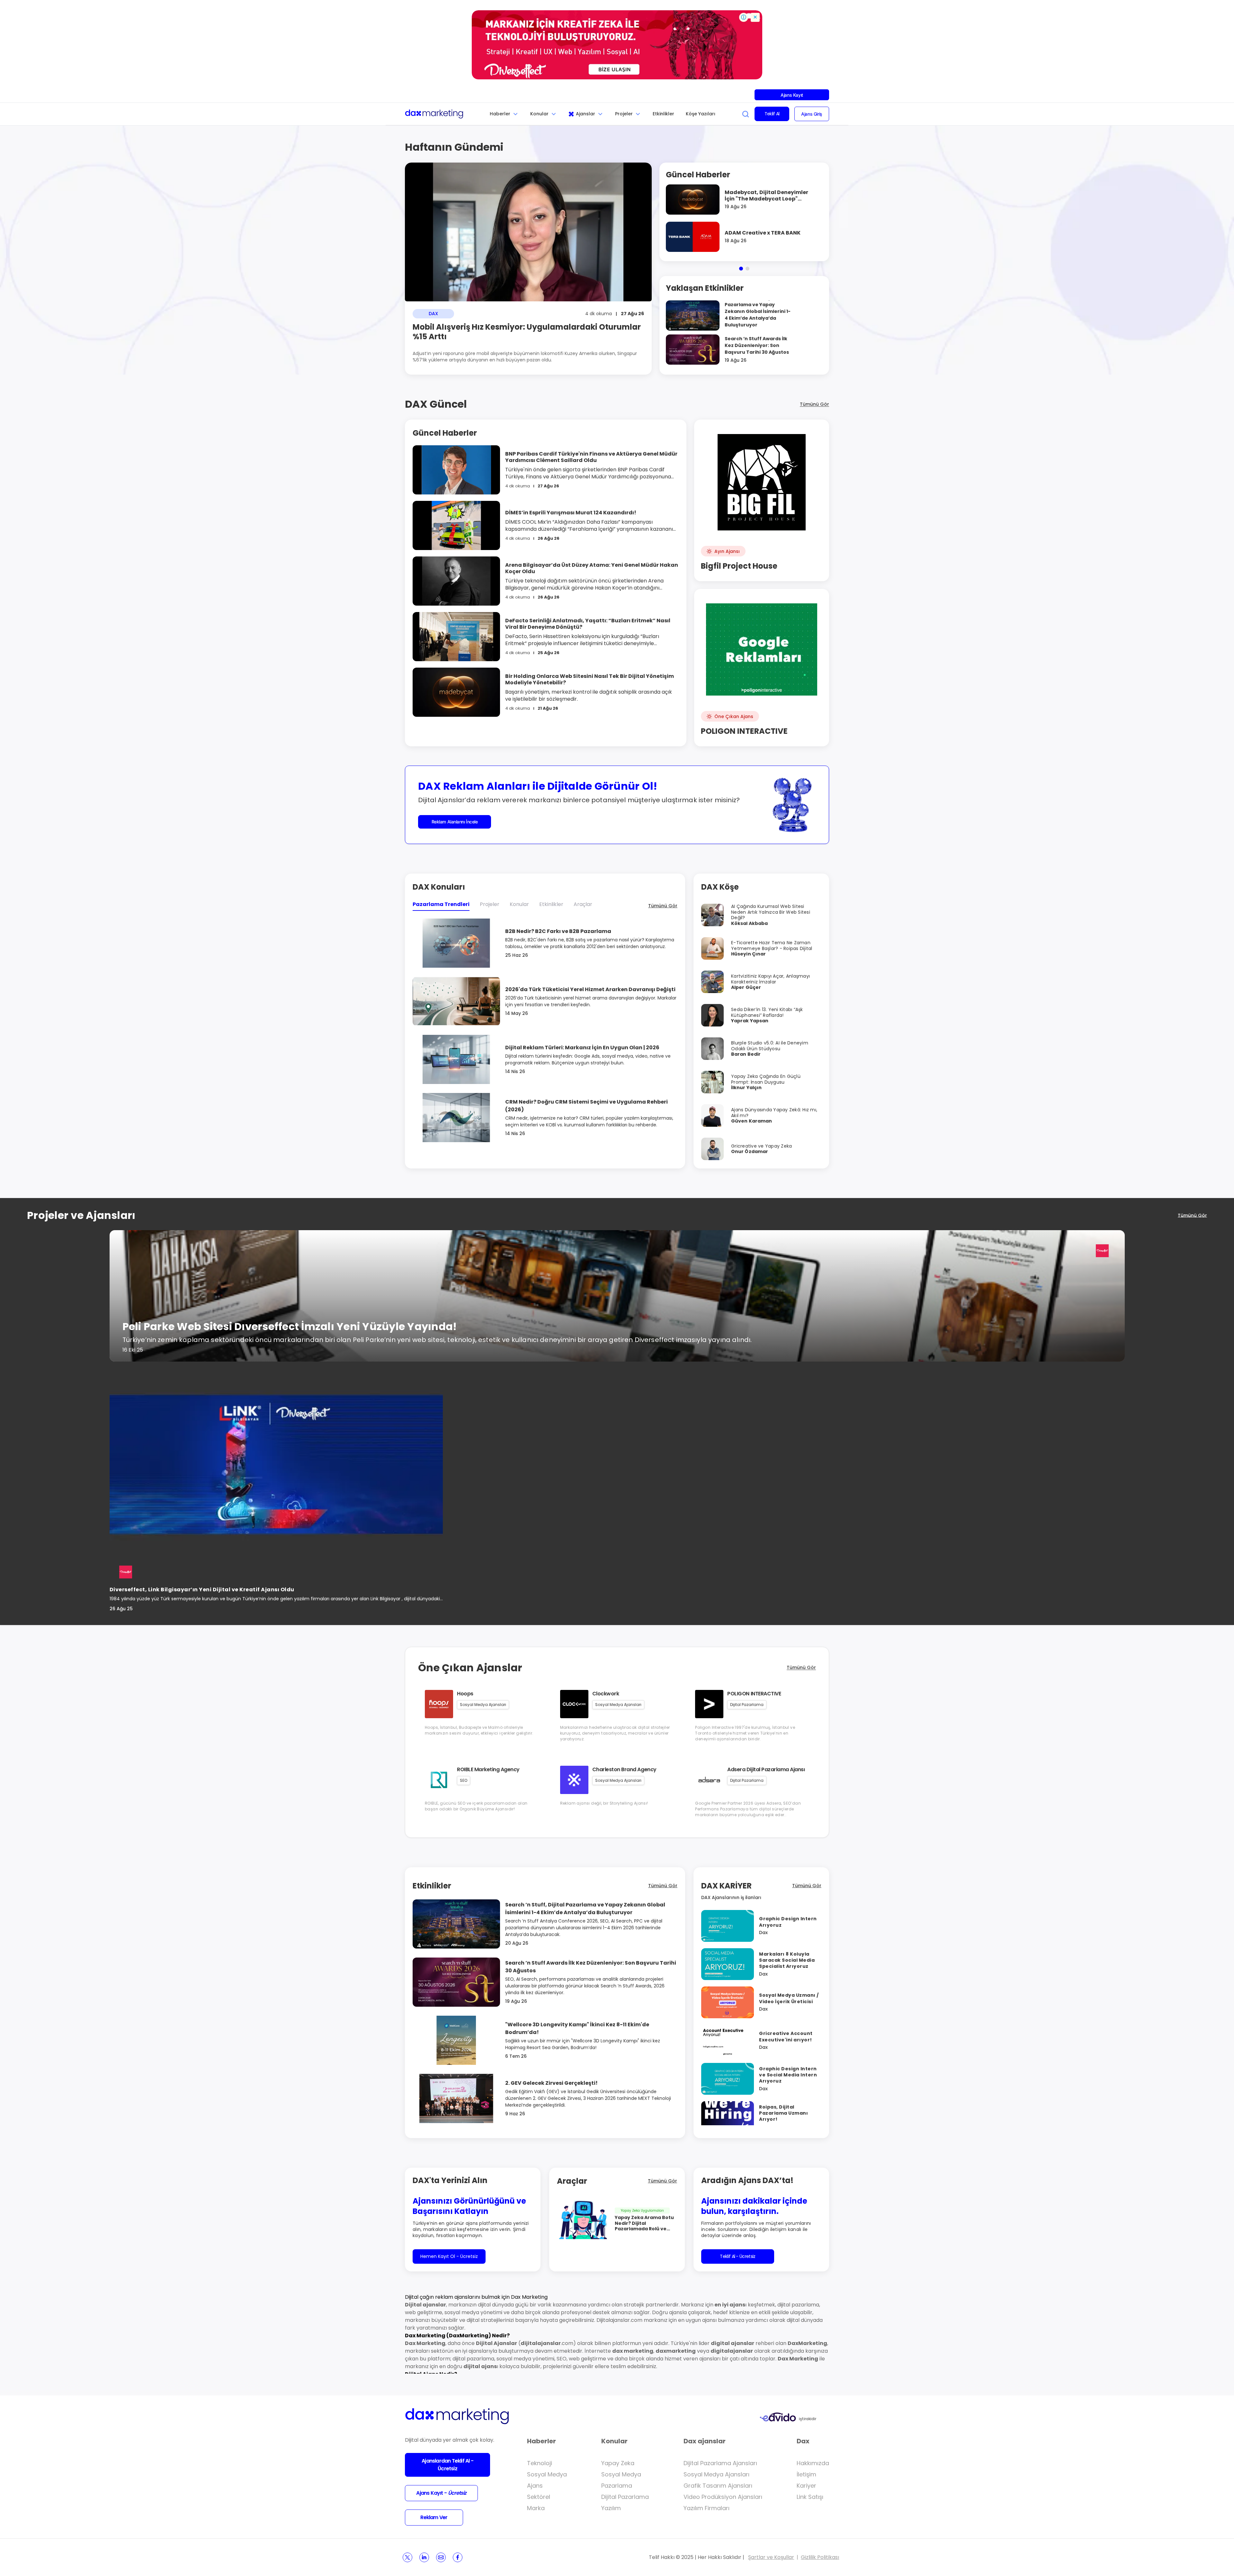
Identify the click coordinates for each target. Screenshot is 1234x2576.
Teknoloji (540, 2463)
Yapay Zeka (618, 2463)
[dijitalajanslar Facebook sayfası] (458, 2557)
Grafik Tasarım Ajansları (718, 2486)
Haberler (500, 114)
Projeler (624, 114)
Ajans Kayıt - (441, 2493)
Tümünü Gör (814, 404)
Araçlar (583, 904)
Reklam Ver (434, 2517)
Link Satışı (810, 2497)
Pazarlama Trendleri (441, 904)
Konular (539, 114)
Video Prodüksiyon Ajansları (723, 2497)
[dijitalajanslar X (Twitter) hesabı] (407, 2557)
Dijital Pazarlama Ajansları (720, 2463)
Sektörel (539, 2497)
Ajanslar (586, 114)
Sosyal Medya (547, 2474)
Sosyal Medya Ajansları (716, 2474)
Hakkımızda (813, 2463)
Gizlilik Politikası (820, 2557)
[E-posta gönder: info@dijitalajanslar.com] (441, 2557)
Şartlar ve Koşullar (771, 2557)
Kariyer (806, 2486)
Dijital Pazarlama (625, 2497)
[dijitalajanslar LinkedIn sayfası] (424, 2557)
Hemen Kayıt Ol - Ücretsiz (449, 2256)
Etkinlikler (663, 114)
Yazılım (611, 2508)
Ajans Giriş (812, 114)
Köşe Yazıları (701, 114)
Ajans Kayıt (792, 95)
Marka (536, 2508)
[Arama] (746, 114)
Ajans (535, 2486)
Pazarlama (617, 2486)
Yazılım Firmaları (706, 2508)
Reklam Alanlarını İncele (455, 822)
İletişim (806, 2474)
